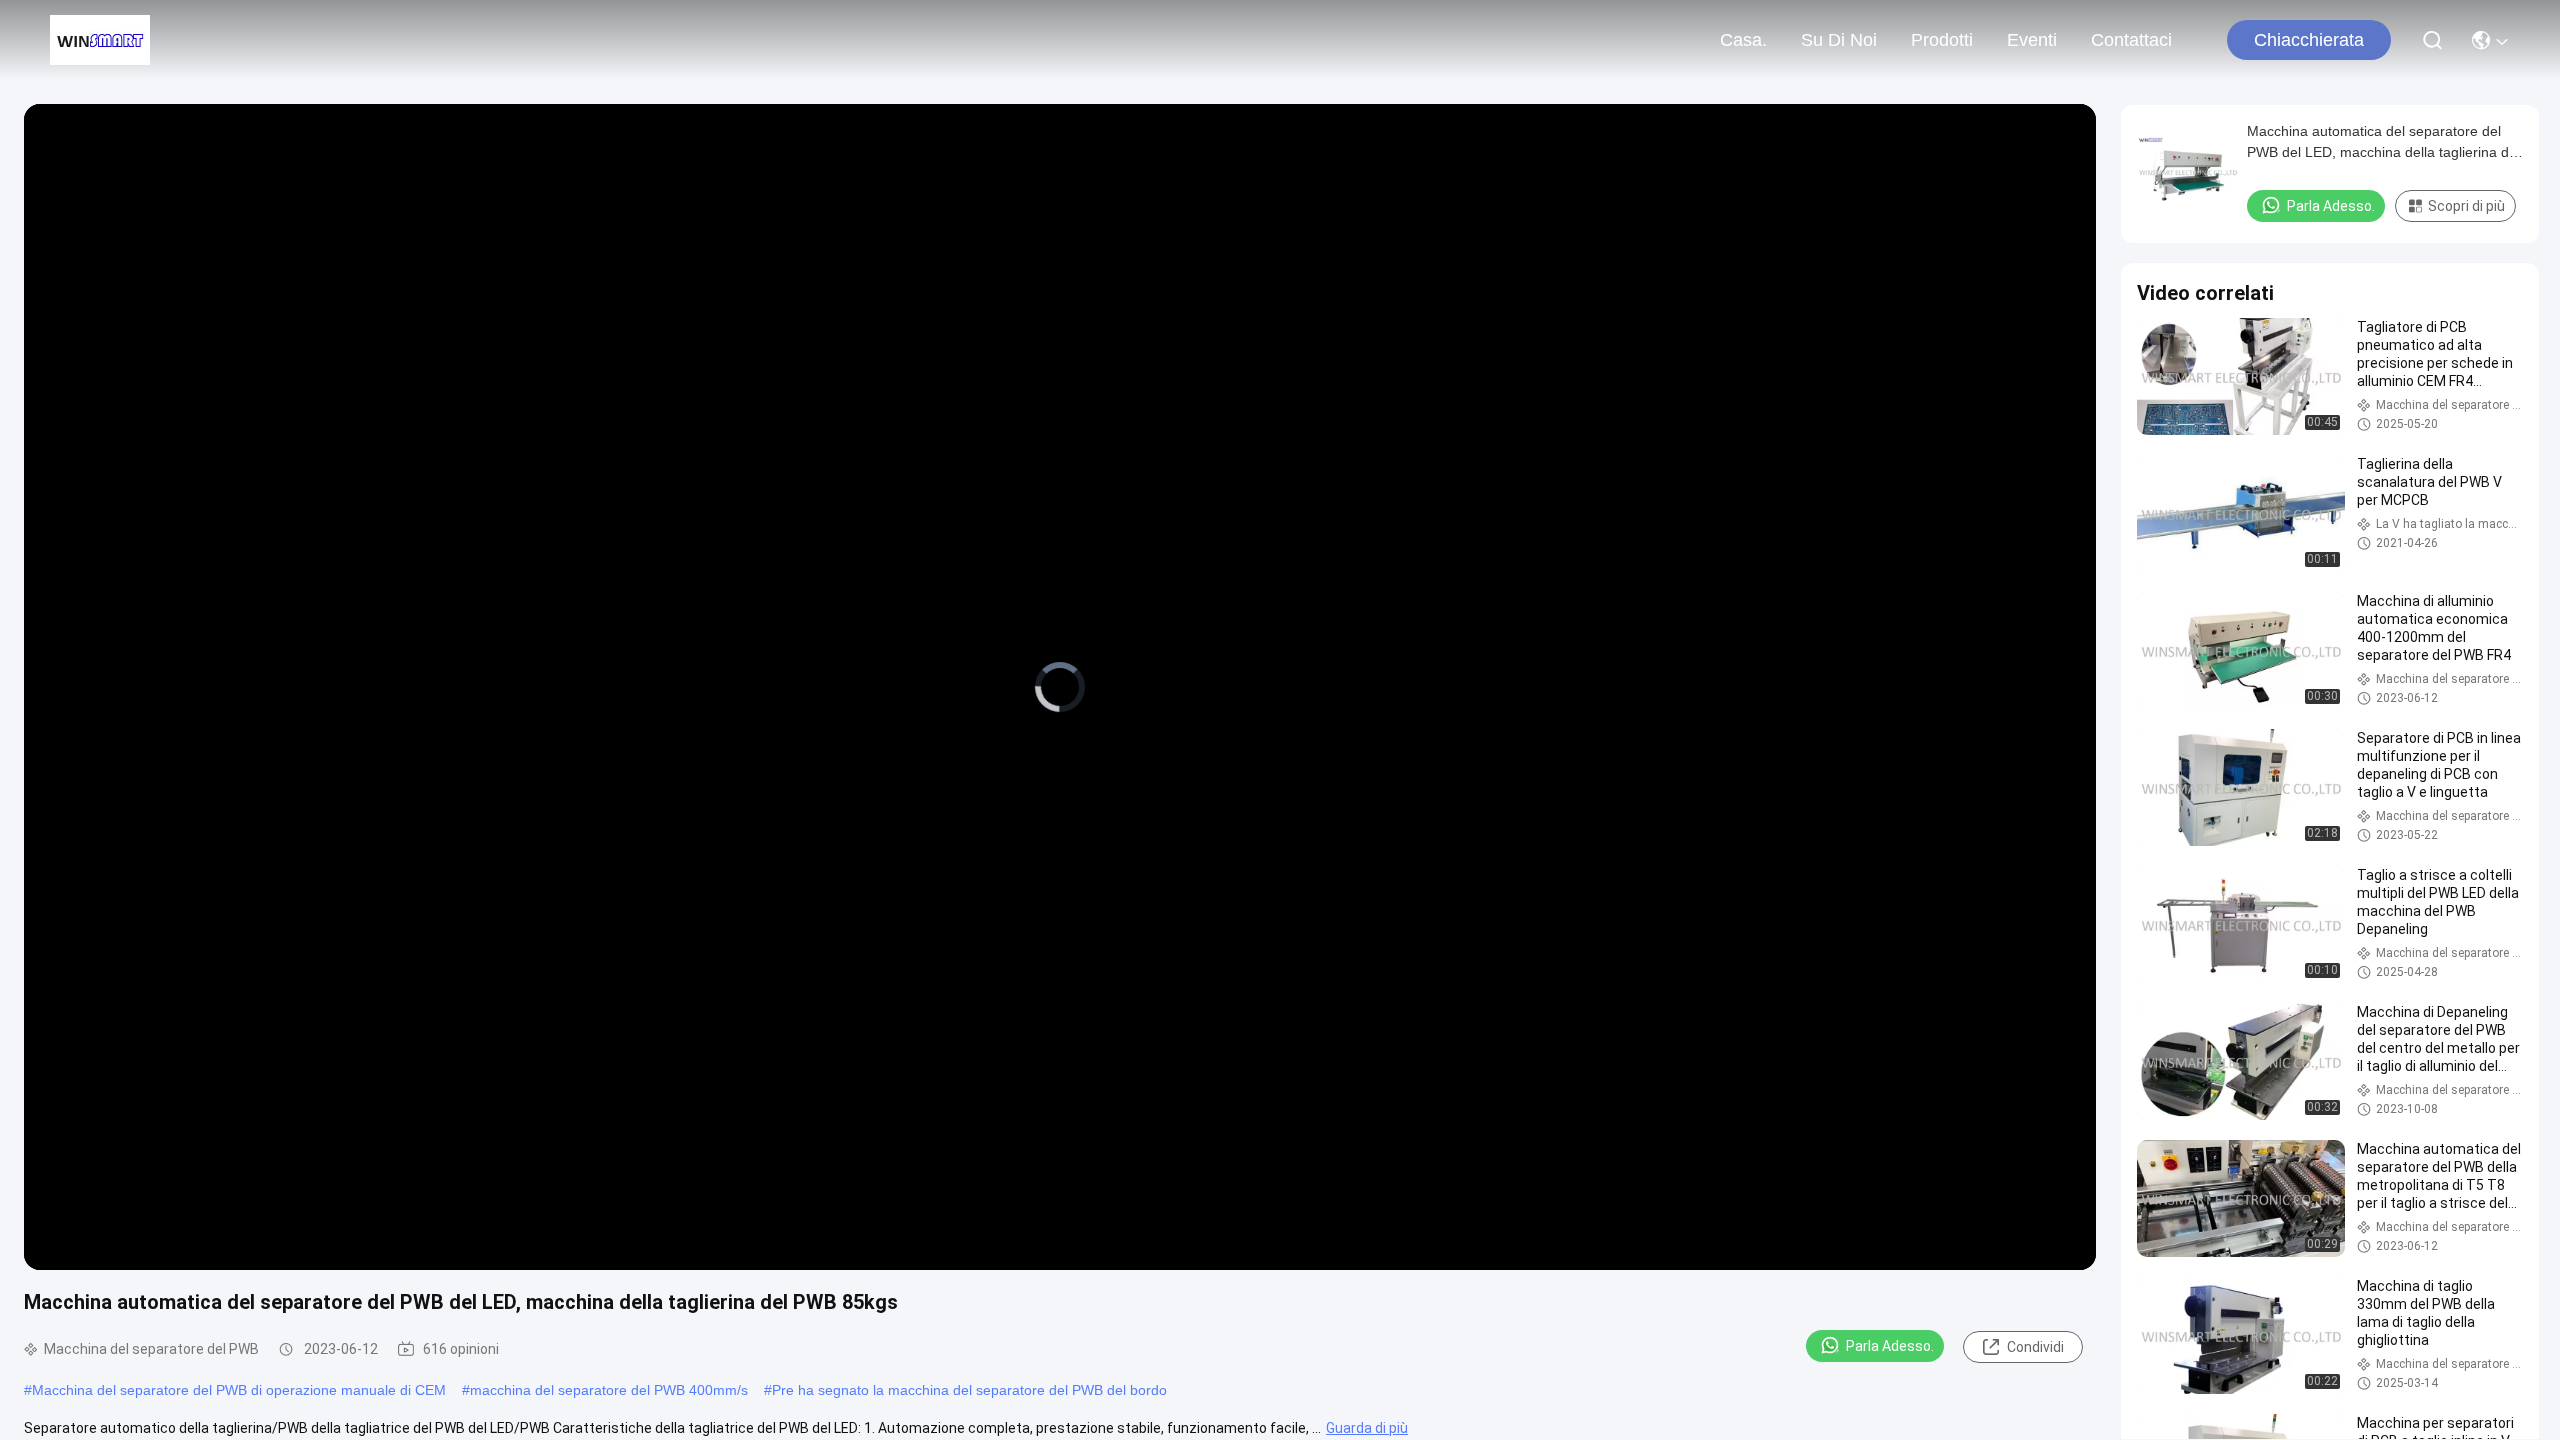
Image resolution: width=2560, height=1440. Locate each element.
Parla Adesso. (1890, 1346)
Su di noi (1839, 40)
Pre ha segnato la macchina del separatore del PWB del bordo (969, 1390)
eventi (2032, 40)
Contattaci (2131, 40)
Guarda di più (1367, 1428)
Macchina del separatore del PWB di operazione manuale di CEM (239, 1390)
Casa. (1743, 40)
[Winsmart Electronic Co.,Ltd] (100, 40)
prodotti (1942, 40)
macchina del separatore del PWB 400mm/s (609, 1390)
